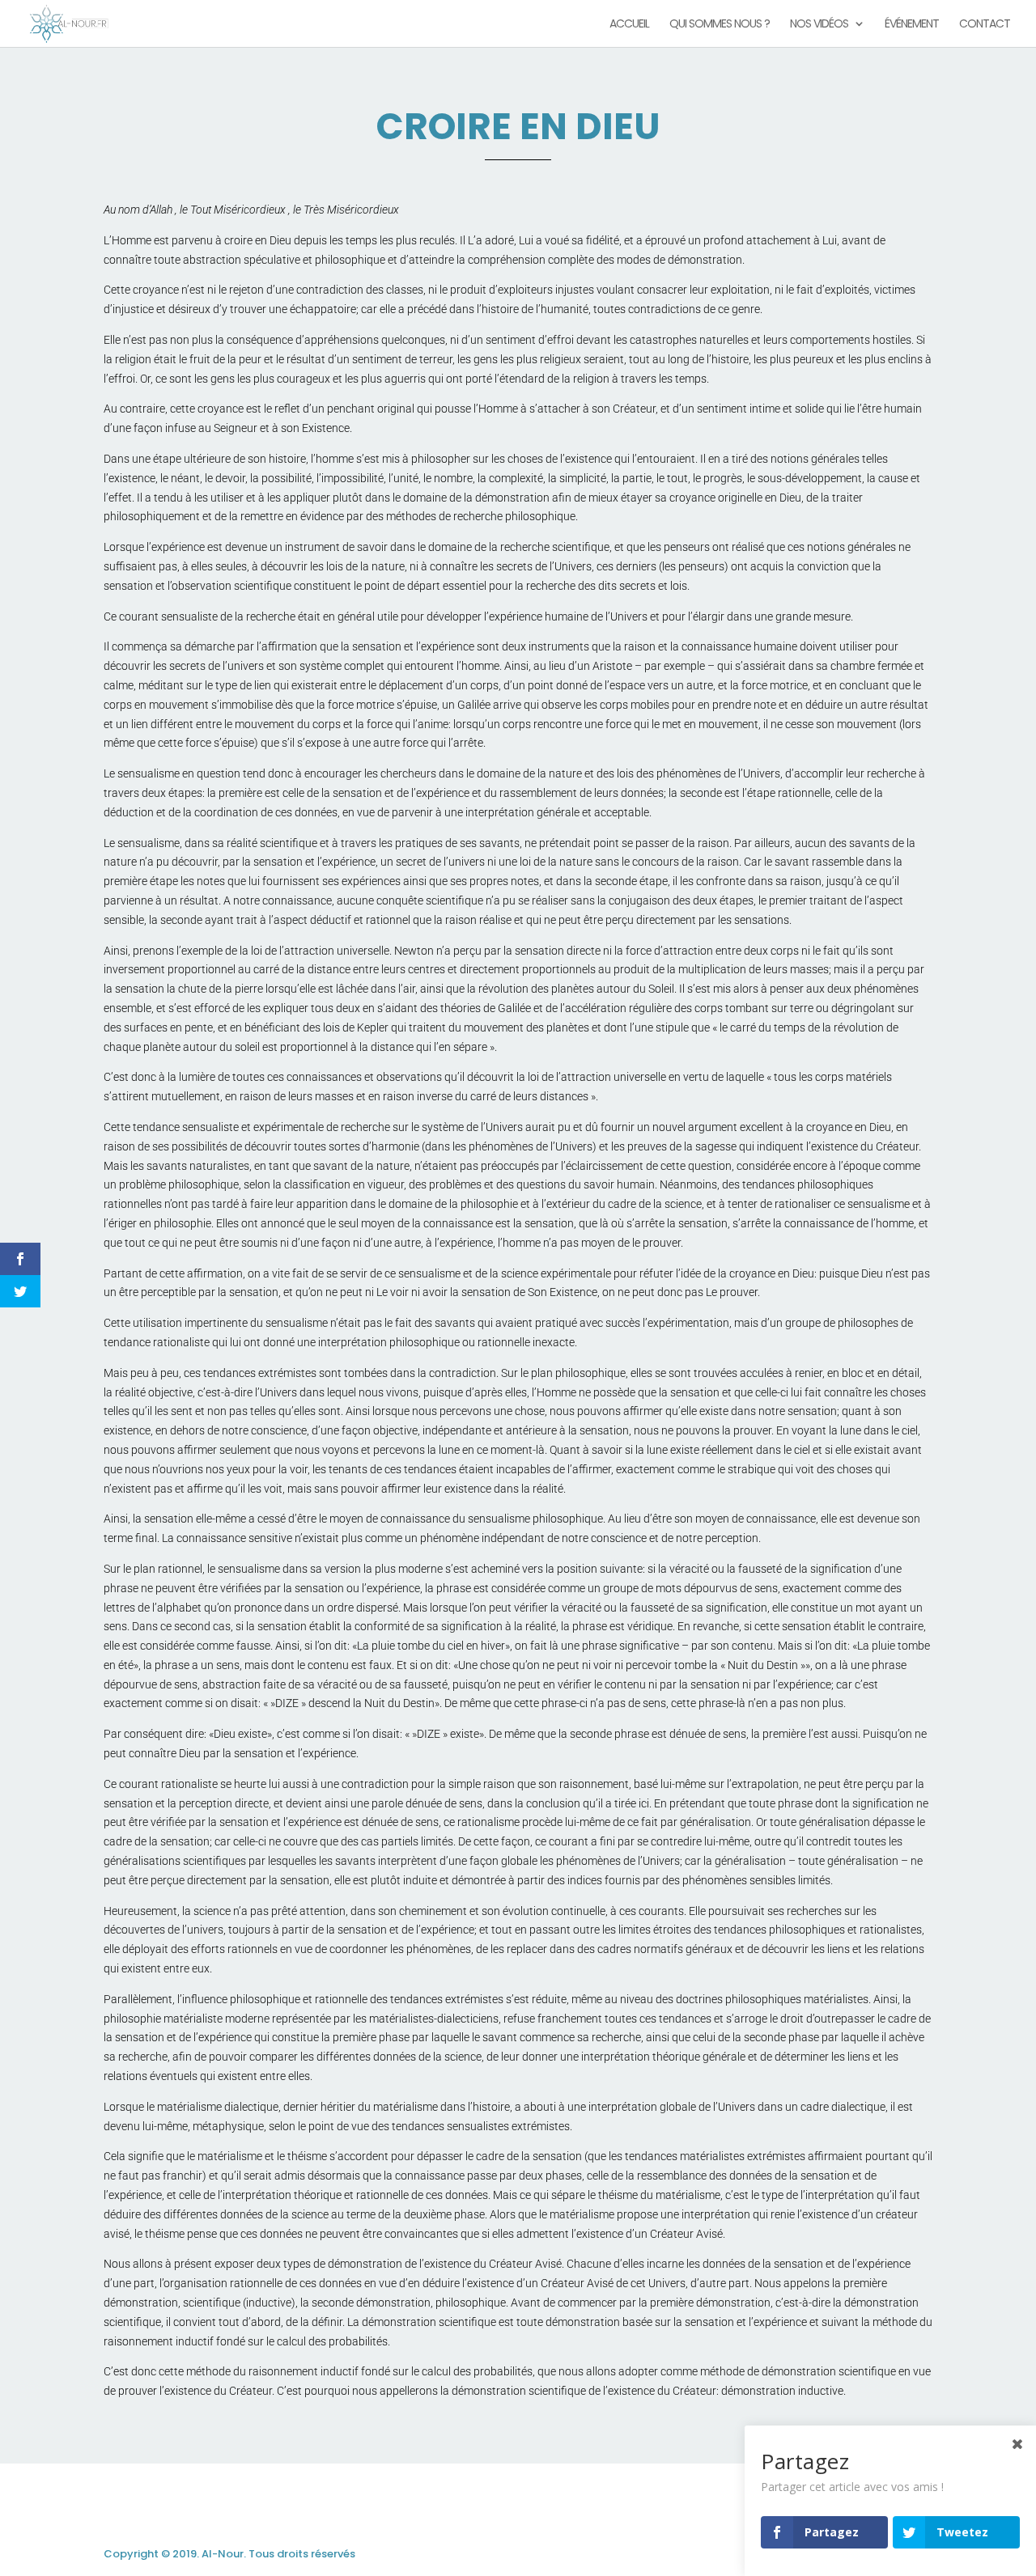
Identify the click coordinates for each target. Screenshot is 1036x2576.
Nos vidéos (819, 25)
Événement (912, 25)
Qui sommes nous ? (720, 25)
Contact (985, 25)
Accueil (629, 25)
